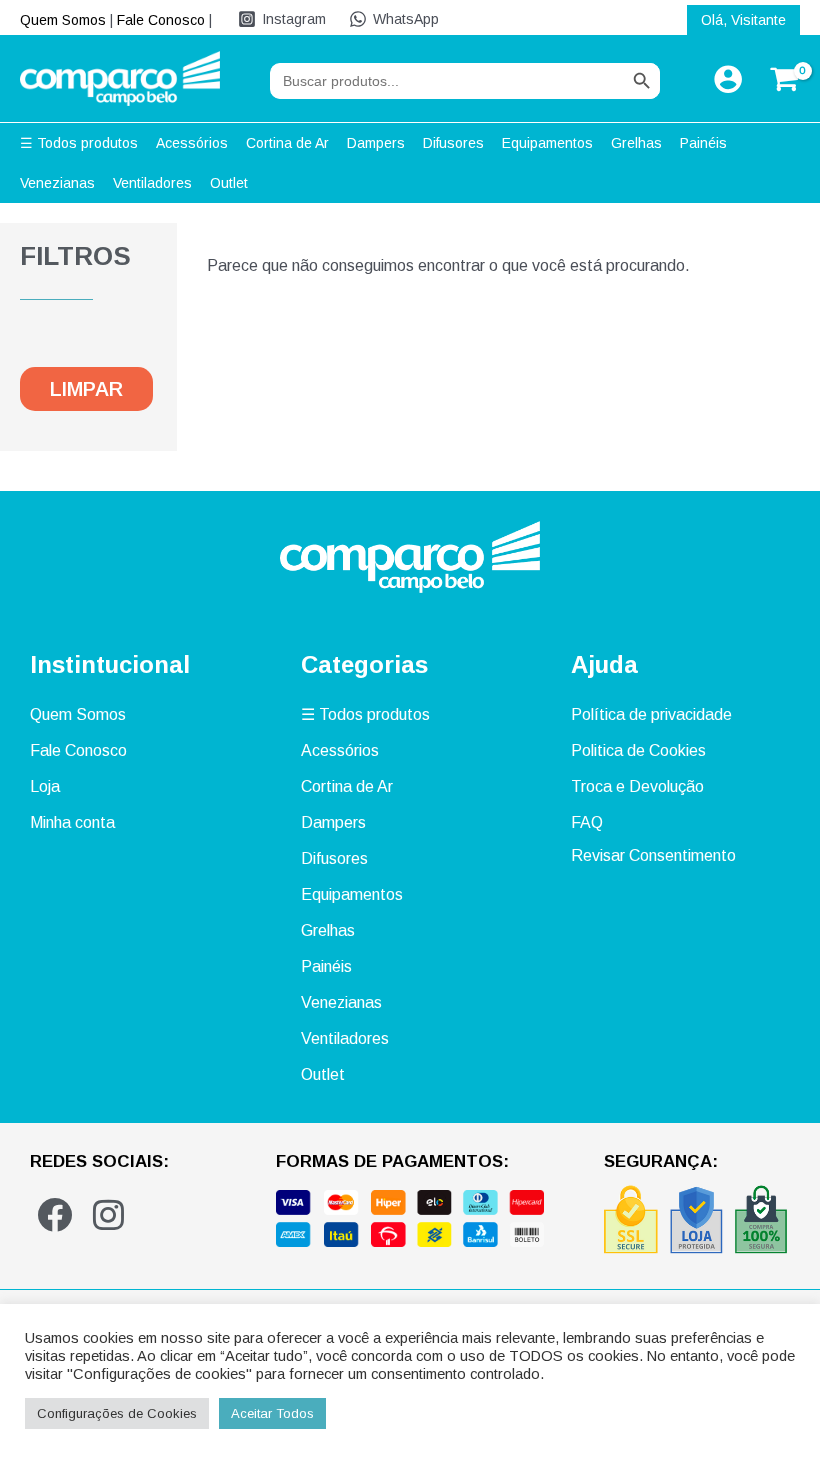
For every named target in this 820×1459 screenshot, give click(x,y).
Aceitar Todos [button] (272, 1413)
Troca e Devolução (637, 786)
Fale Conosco (161, 20)
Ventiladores (345, 1038)
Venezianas (341, 1002)
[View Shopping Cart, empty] (781, 79)
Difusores (334, 858)
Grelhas (328, 930)
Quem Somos (63, 20)
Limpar (86, 389)
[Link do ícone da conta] (728, 79)
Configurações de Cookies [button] (117, 1413)
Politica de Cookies (638, 750)
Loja (45, 786)
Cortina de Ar (347, 786)
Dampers (333, 822)
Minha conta (72, 822)
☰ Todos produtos (365, 714)
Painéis (326, 966)
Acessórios (340, 750)
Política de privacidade (651, 714)
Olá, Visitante (743, 20)
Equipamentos (352, 894)
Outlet (323, 1074)
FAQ (587, 822)
